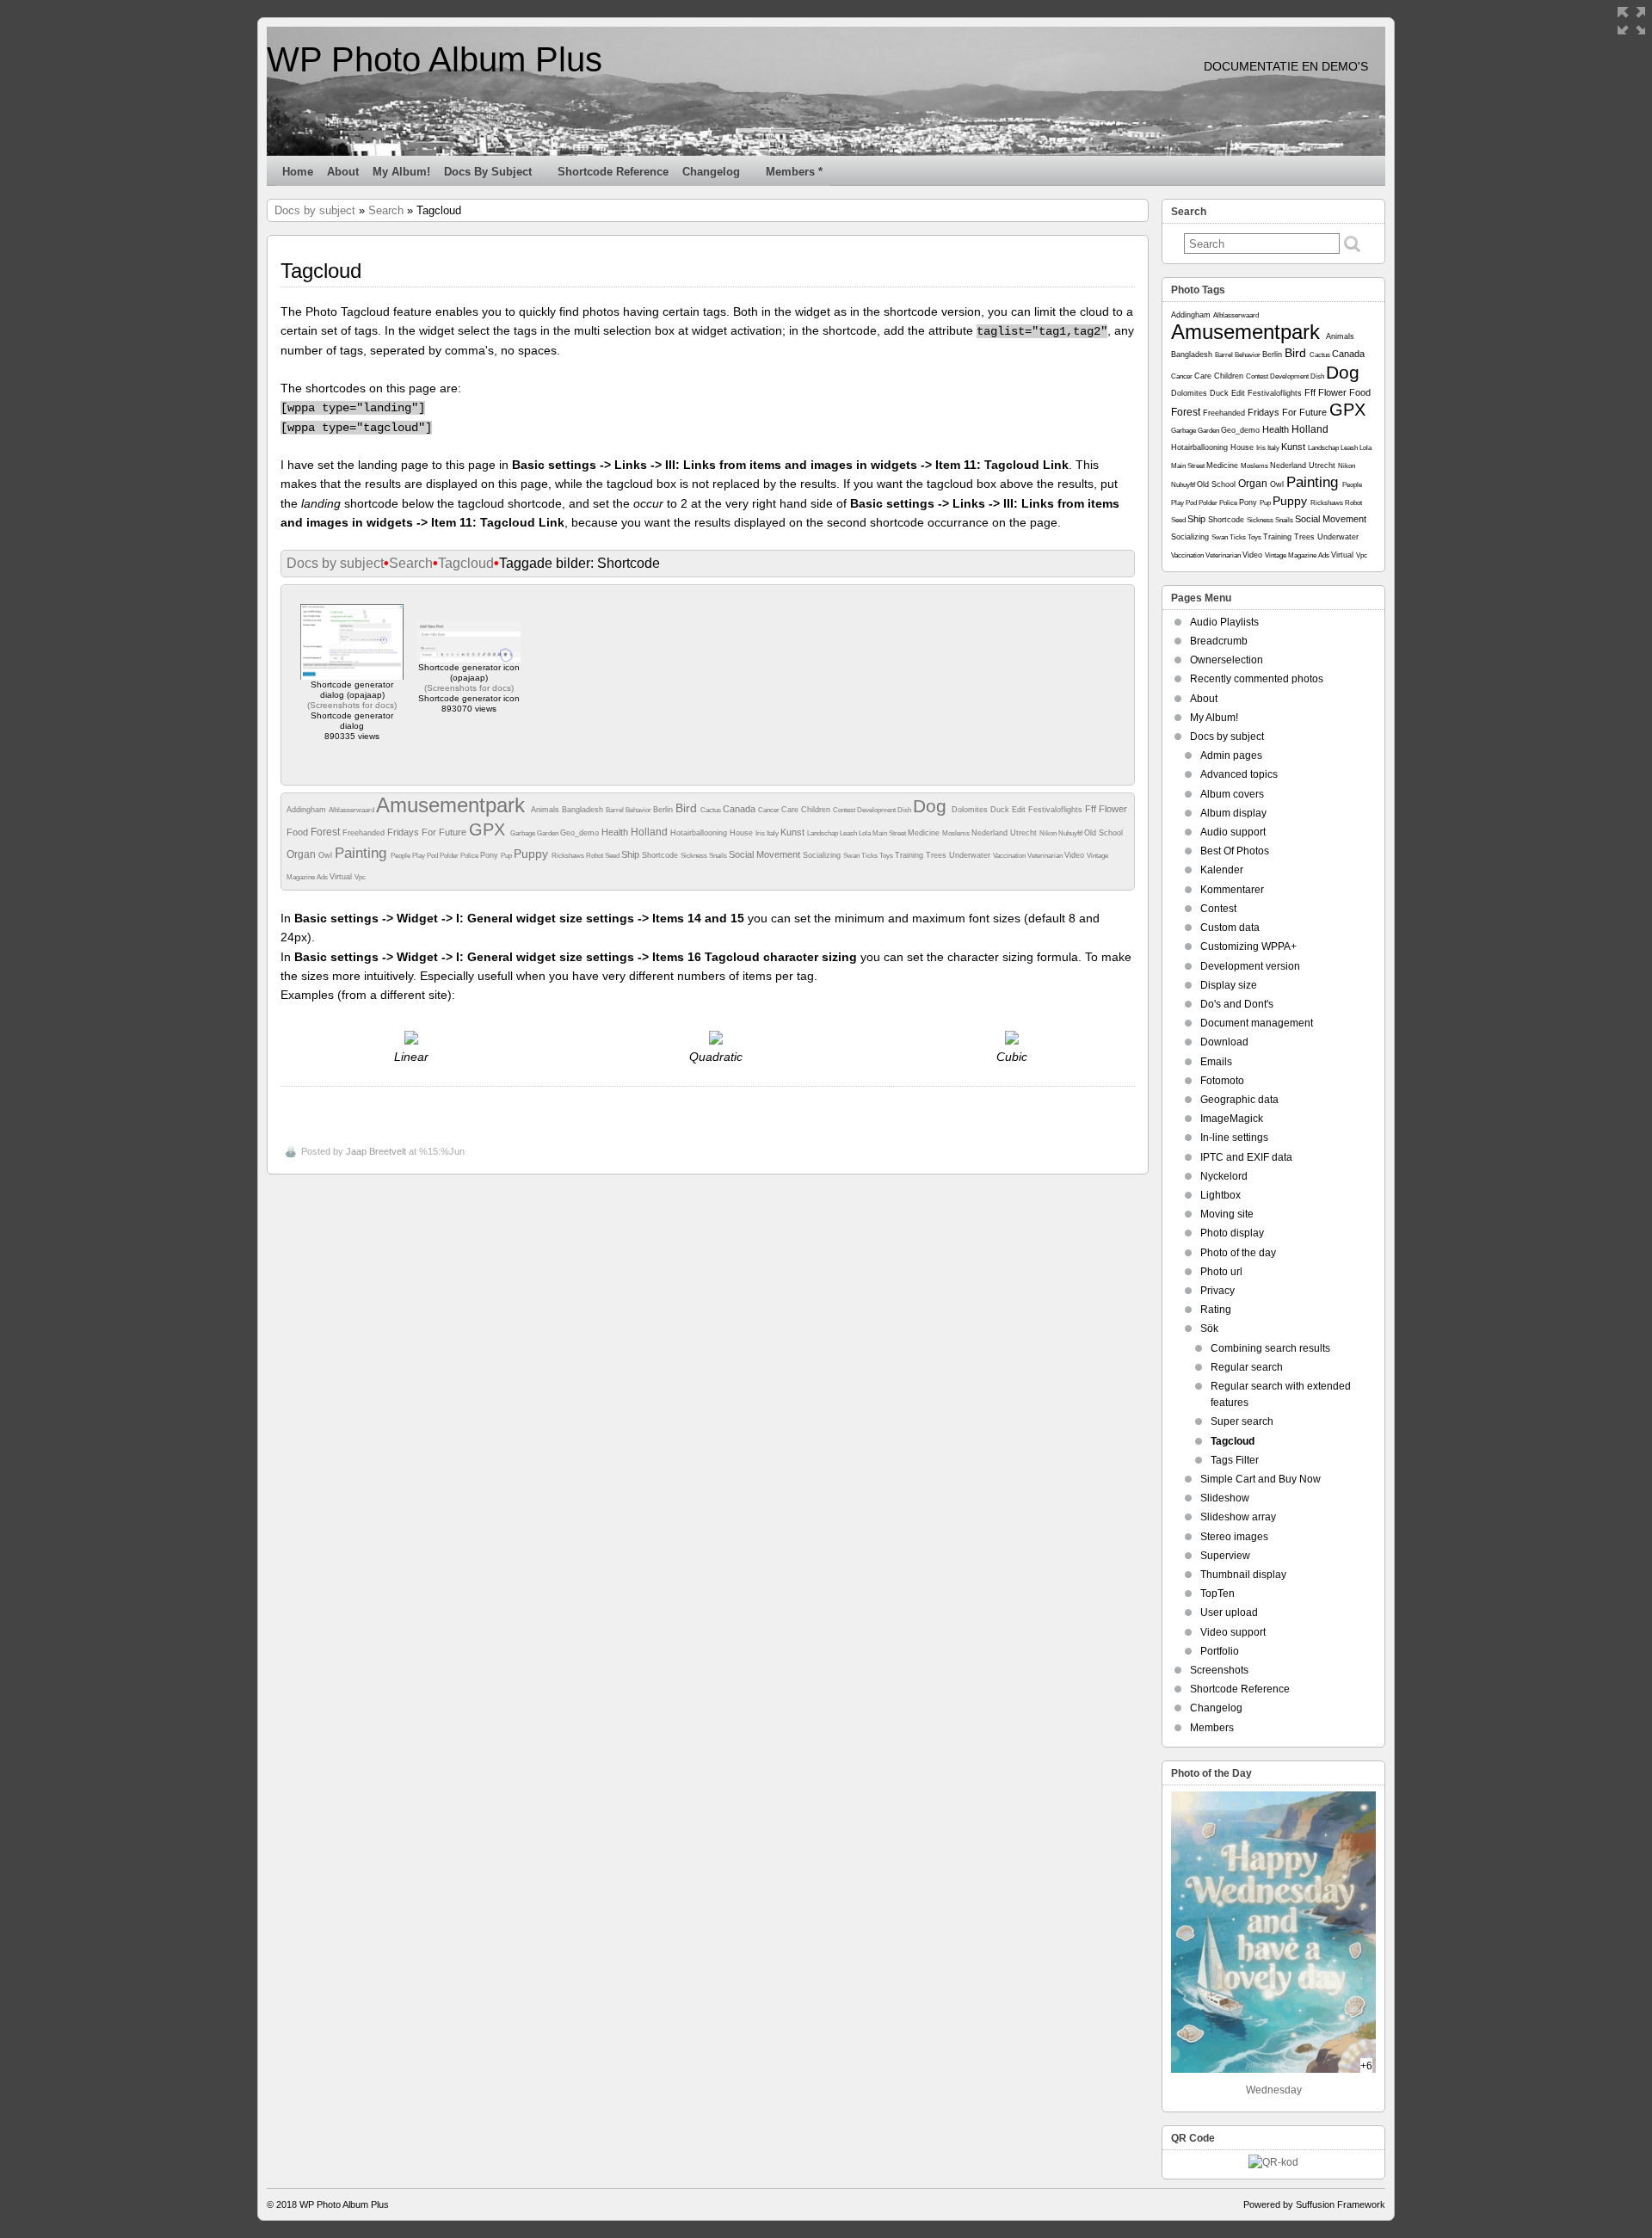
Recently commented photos (1257, 679)
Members (1212, 1728)
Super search (1242, 1421)
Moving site (1227, 1214)
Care (791, 810)
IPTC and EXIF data (1246, 1157)
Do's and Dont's (1237, 1004)
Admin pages (1231, 755)
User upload (1229, 1612)
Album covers (1232, 794)
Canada (740, 809)
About (343, 172)
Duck (1001, 810)
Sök (1209, 1329)
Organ (302, 854)
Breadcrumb (1219, 641)
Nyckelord (1224, 1176)
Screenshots (1219, 1670)
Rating (1216, 1310)
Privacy (1217, 1291)
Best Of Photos (1235, 851)
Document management (1257, 1023)
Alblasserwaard (352, 810)
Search (386, 210)
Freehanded (365, 833)
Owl (327, 855)
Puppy (533, 854)
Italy (774, 833)
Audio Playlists (1224, 622)
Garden (549, 833)
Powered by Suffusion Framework (1314, 2204)
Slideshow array (1238, 1517)
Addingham (308, 810)
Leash (849, 833)
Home (298, 172)
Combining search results (1270, 1348)
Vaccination (1010, 856)
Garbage (524, 833)
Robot (595, 856)
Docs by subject (488, 172)
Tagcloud (466, 563)
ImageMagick (1232, 1119)
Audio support (1233, 832)
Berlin (664, 810)
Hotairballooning (700, 833)
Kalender (1222, 870)
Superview (1225, 1556)
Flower (1113, 809)
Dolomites (971, 810)
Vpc (360, 877)
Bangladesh (584, 810)
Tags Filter (1235, 1460)
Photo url (1221, 1272)
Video (1076, 855)
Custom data (1230, 928)
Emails (1216, 1062)
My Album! (401, 172)
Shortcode (661, 855)
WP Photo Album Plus (435, 59)
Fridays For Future (428, 832)
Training (910, 855)
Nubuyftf (1071, 833)
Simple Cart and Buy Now (1261, 1479)
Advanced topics (1239, 774)
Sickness (695, 856)
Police (470, 856)
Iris (761, 833)
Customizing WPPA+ (1248, 946)
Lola (866, 833)
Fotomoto (1222, 1081)
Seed (613, 856)
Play (419, 856)
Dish (905, 810)
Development (877, 810)
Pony (490, 855)
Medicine (925, 833)
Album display (1233, 813)
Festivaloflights (1057, 810)
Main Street (890, 833)
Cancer (770, 810)
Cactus (712, 810)
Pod (433, 856)
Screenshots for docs (352, 705)
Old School (1103, 833)
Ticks (870, 856)
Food (299, 832)
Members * (794, 172)
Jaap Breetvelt (376, 1151)
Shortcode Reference (613, 172)
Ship (632, 854)
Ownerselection (1227, 660)
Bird (688, 808)
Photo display (1232, 1233)
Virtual (342, 877)
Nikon (1049, 833)
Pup (507, 856)
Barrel (616, 810)
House (743, 833)
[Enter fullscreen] (1631, 21)
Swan (852, 856)
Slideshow (1225, 1498)
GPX (490, 829)
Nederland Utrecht (1005, 833)
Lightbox (1221, 1195)
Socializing (823, 855)
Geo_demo (581, 833)
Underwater (971, 855)
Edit (1020, 810)
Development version (1250, 966)
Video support (1233, 1632)
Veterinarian (1046, 856)
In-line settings (1234, 1137)
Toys (887, 856)
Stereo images (1234, 1537)
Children (817, 810)
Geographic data (1239, 1100)
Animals (546, 810)
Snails (719, 856)
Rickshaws (569, 856)
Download (1224, 1042)
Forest (327, 832)
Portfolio (1220, 1651)
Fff (1092, 809)
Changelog (711, 172)
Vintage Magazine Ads (1298, 555)
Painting (363, 853)
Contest (845, 810)
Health (616, 832)
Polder (450, 856)
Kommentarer (1232, 890)
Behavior (639, 810)
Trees (937, 855)
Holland (650, 832)
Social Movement (766, 854)
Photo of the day (1238, 1253)
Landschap (823, 833)
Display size (1229, 985)
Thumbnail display (1243, 1575)
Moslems (957, 833)
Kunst (794, 832)
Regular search (1247, 1367)
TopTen (1217, 1594)
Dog (932, 806)
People (401, 856)
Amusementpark (453, 805)
